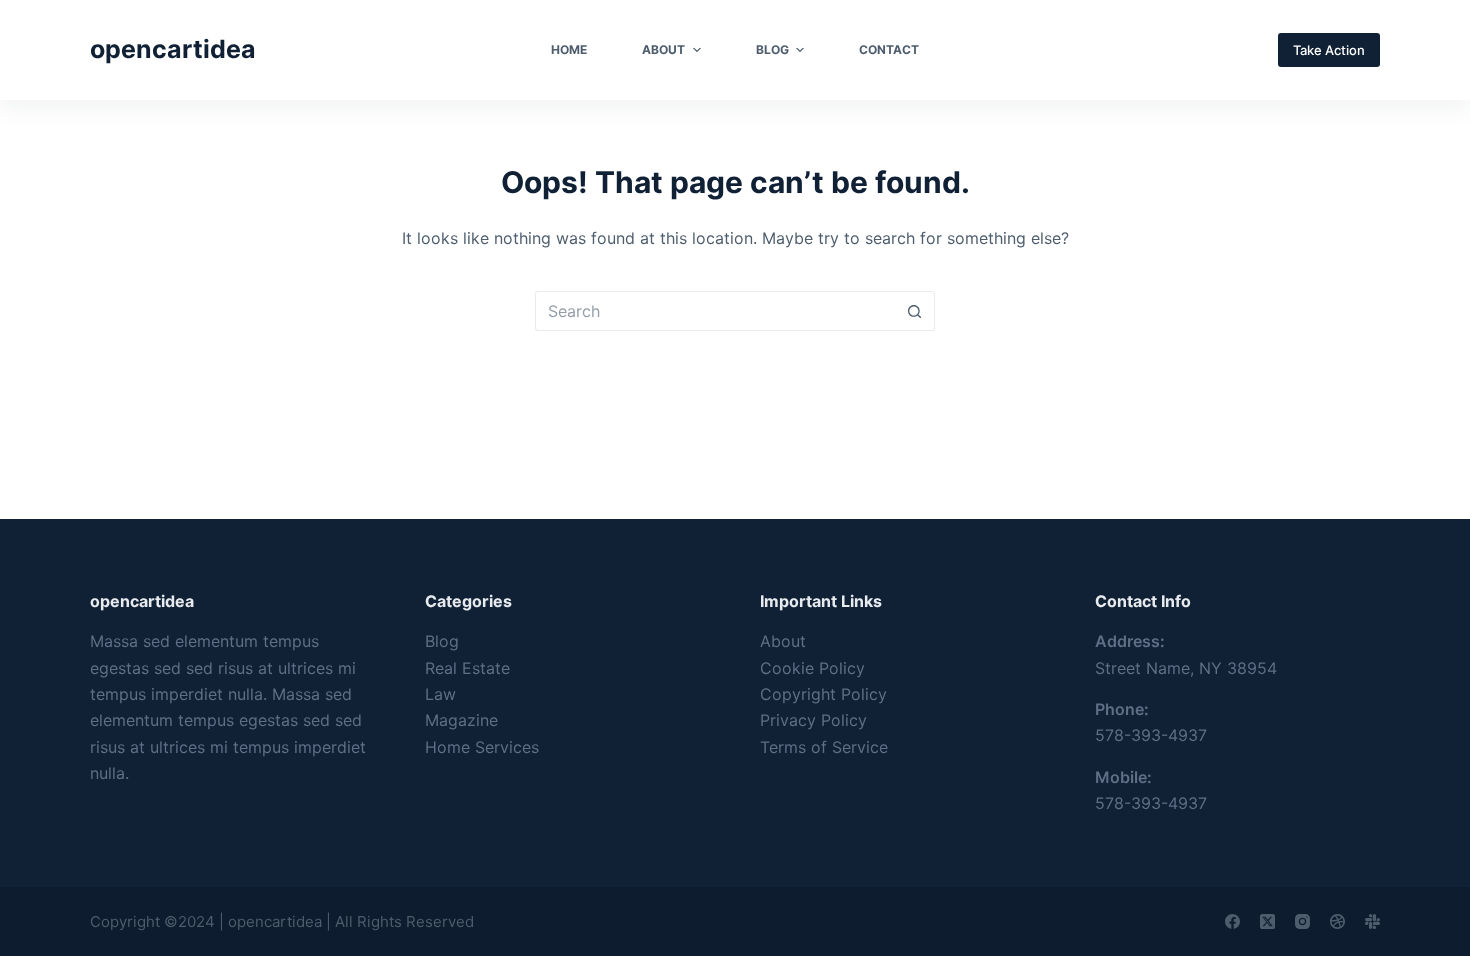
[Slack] (1372, 921)
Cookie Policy (812, 668)
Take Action (1329, 50)
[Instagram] (1302, 921)
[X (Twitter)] (1267, 921)
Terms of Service (824, 747)
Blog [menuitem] (772, 49)
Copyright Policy (823, 694)
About (783, 641)
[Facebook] (1232, 921)
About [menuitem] (663, 49)
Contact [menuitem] (889, 49)
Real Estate (467, 668)
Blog (442, 641)
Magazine (461, 720)
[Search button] (915, 311)
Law (440, 694)
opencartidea (173, 49)
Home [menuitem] (569, 49)
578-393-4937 (1151, 735)
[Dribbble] (1337, 921)
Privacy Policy (813, 720)
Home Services (482, 747)
